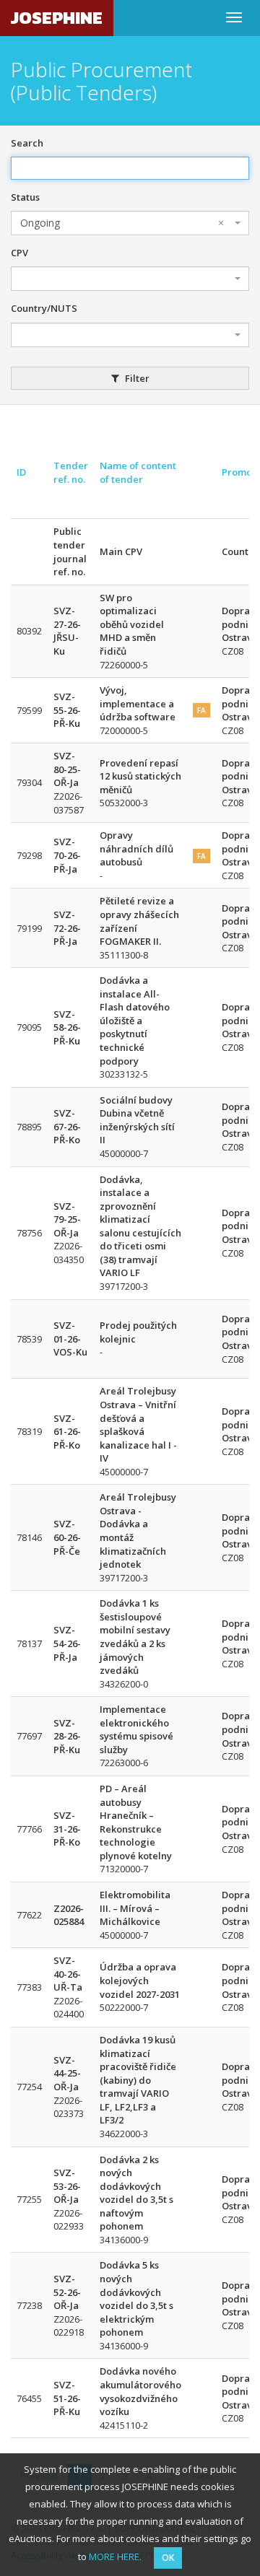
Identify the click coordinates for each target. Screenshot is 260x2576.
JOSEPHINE (57, 18)
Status (25, 197)
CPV (19, 253)
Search (27, 143)
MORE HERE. (115, 2557)
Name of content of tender (138, 472)
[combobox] (130, 223)
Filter (136, 378)
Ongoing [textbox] (122, 223)
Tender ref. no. (71, 472)
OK (168, 2558)
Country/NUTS (44, 308)
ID (21, 472)
